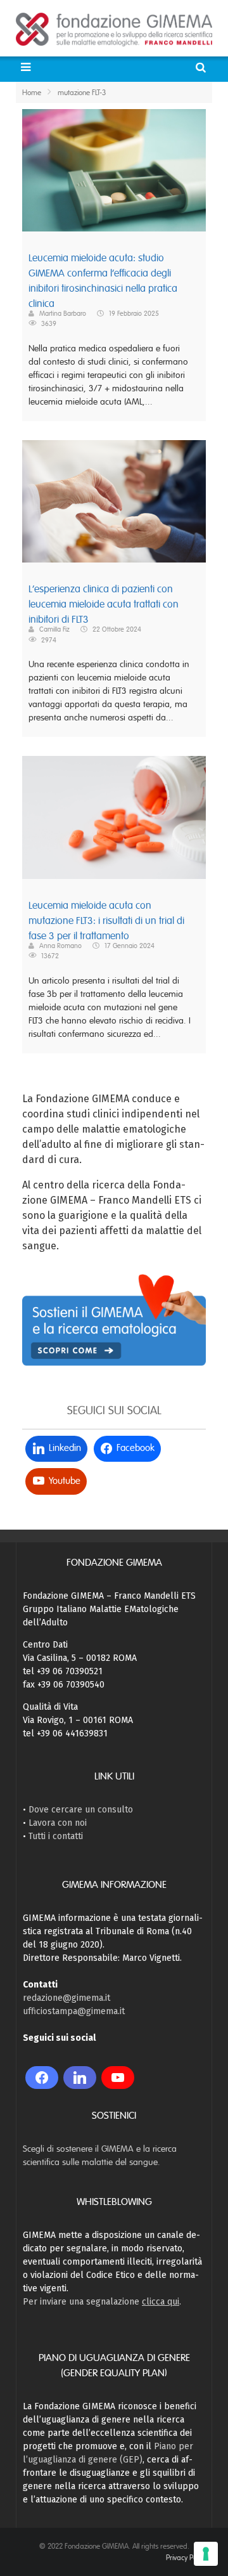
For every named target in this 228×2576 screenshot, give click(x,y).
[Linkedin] (80, 2078)
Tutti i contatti (56, 1836)
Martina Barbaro (63, 313)
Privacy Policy (186, 2558)
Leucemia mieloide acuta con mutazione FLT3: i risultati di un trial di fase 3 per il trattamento (106, 921)
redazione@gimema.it (66, 1998)
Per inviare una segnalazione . (102, 2302)
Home (32, 93)
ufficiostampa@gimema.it (74, 2011)
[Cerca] (202, 68)
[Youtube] (118, 2078)
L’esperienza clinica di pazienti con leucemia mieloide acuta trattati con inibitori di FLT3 (104, 604)
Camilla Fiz (54, 629)
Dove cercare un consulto (81, 1810)
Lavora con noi (58, 1823)
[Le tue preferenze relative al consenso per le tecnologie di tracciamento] (206, 2554)
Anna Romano (60, 946)
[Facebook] (42, 2078)
